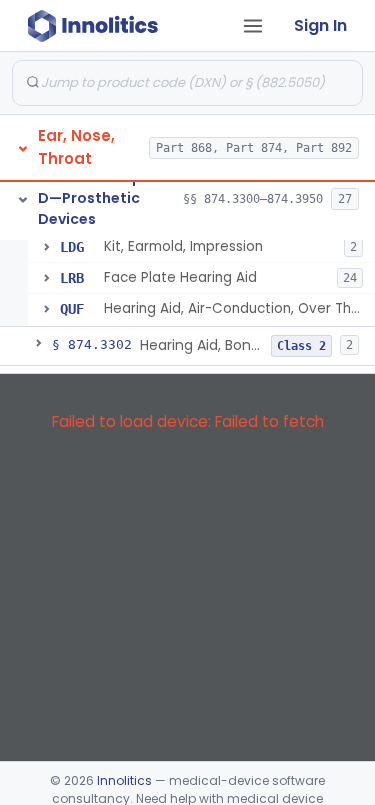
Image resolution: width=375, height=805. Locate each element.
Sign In (320, 25)
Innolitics (124, 780)
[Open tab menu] (253, 26)
